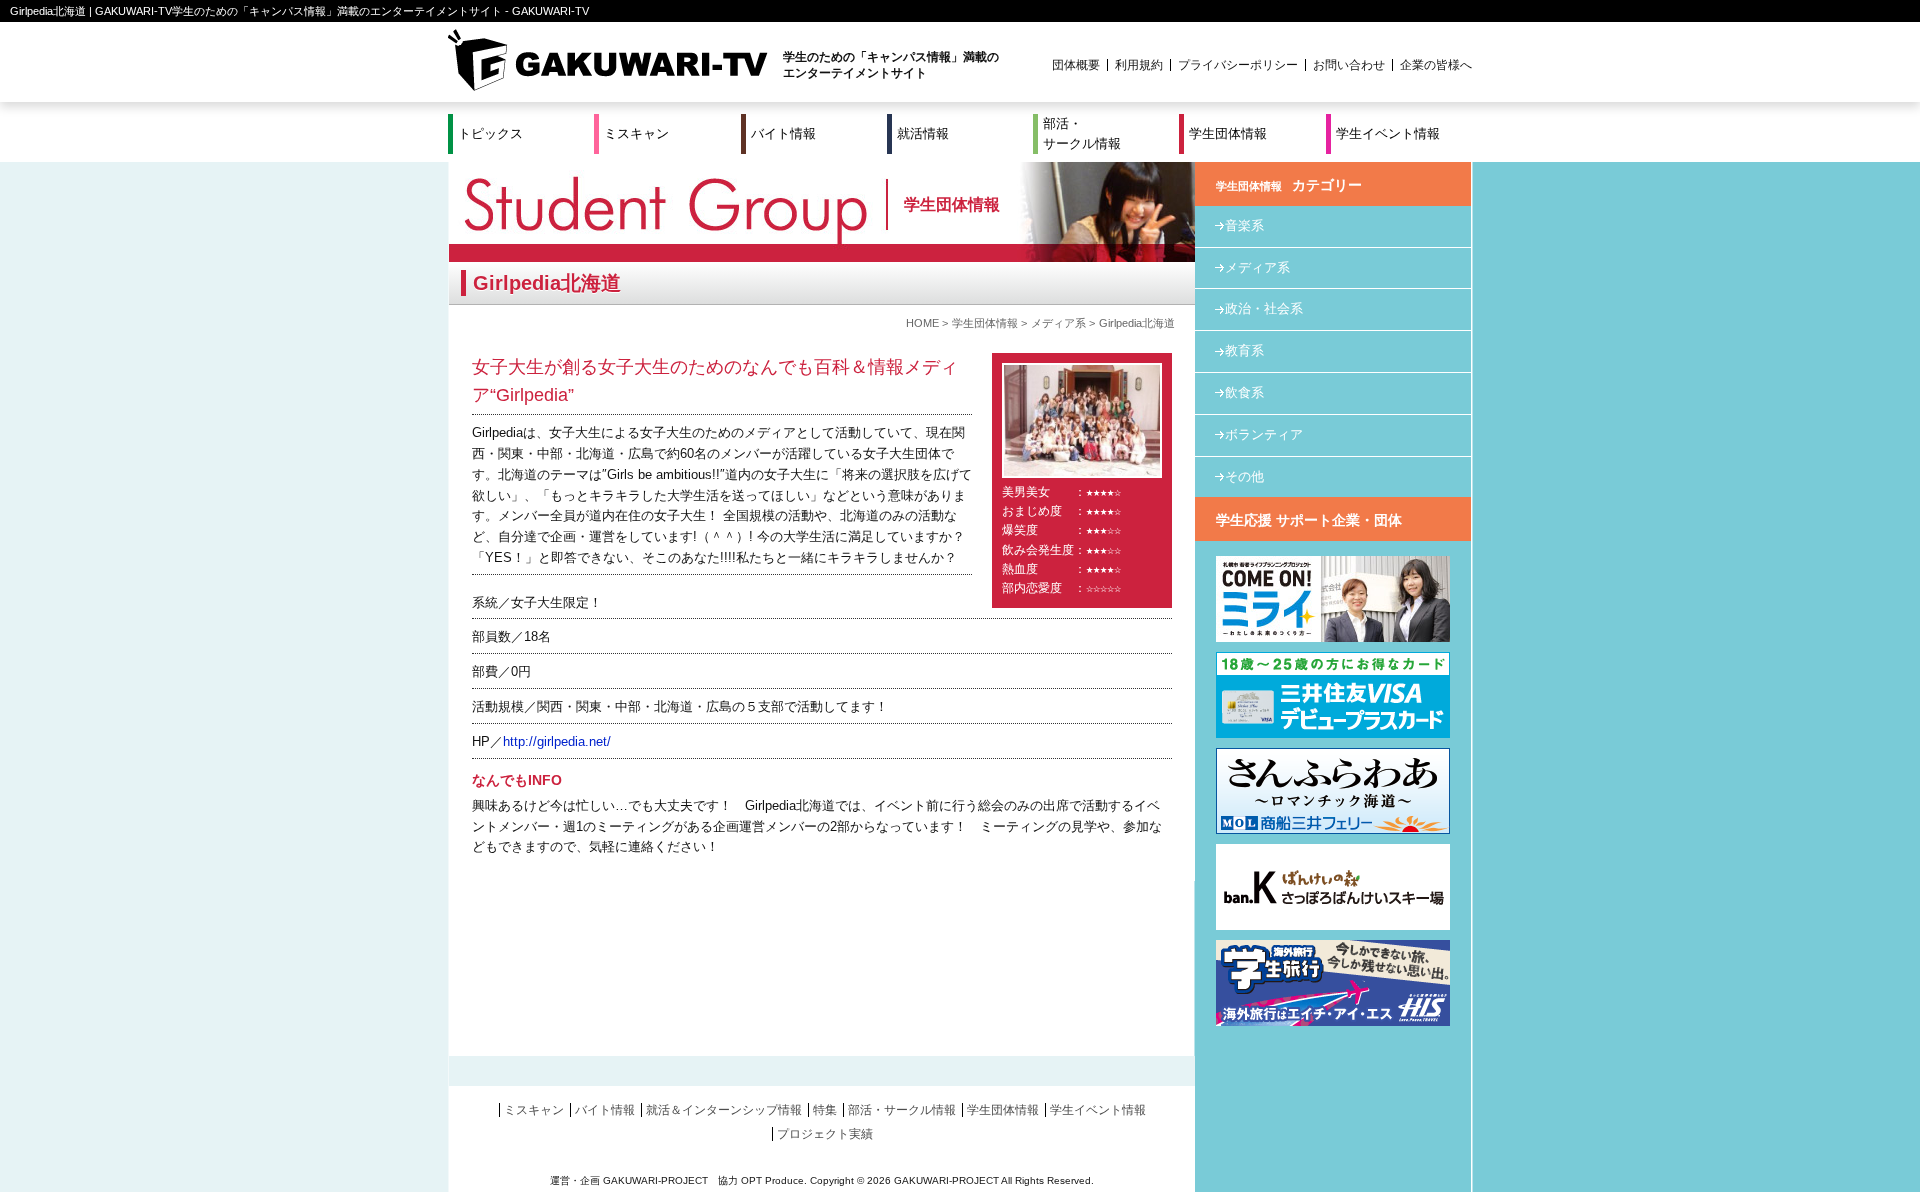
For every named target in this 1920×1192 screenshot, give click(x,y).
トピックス (490, 133)
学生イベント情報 (1388, 133)
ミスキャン (636, 133)
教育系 (1244, 350)
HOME (922, 323)
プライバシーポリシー (1238, 65)
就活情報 (923, 133)
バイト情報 (783, 133)
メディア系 (1058, 323)
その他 (1244, 476)
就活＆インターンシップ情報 (724, 1110)
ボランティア (1264, 434)
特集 (825, 1110)
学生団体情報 (1228, 133)
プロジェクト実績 (825, 1134)
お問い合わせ (1349, 65)
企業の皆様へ (1436, 65)
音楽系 (1244, 225)
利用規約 (1139, 65)
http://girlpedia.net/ (557, 741)
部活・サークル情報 (1082, 133)
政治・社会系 (1264, 308)
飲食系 (1244, 392)
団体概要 (1076, 65)
